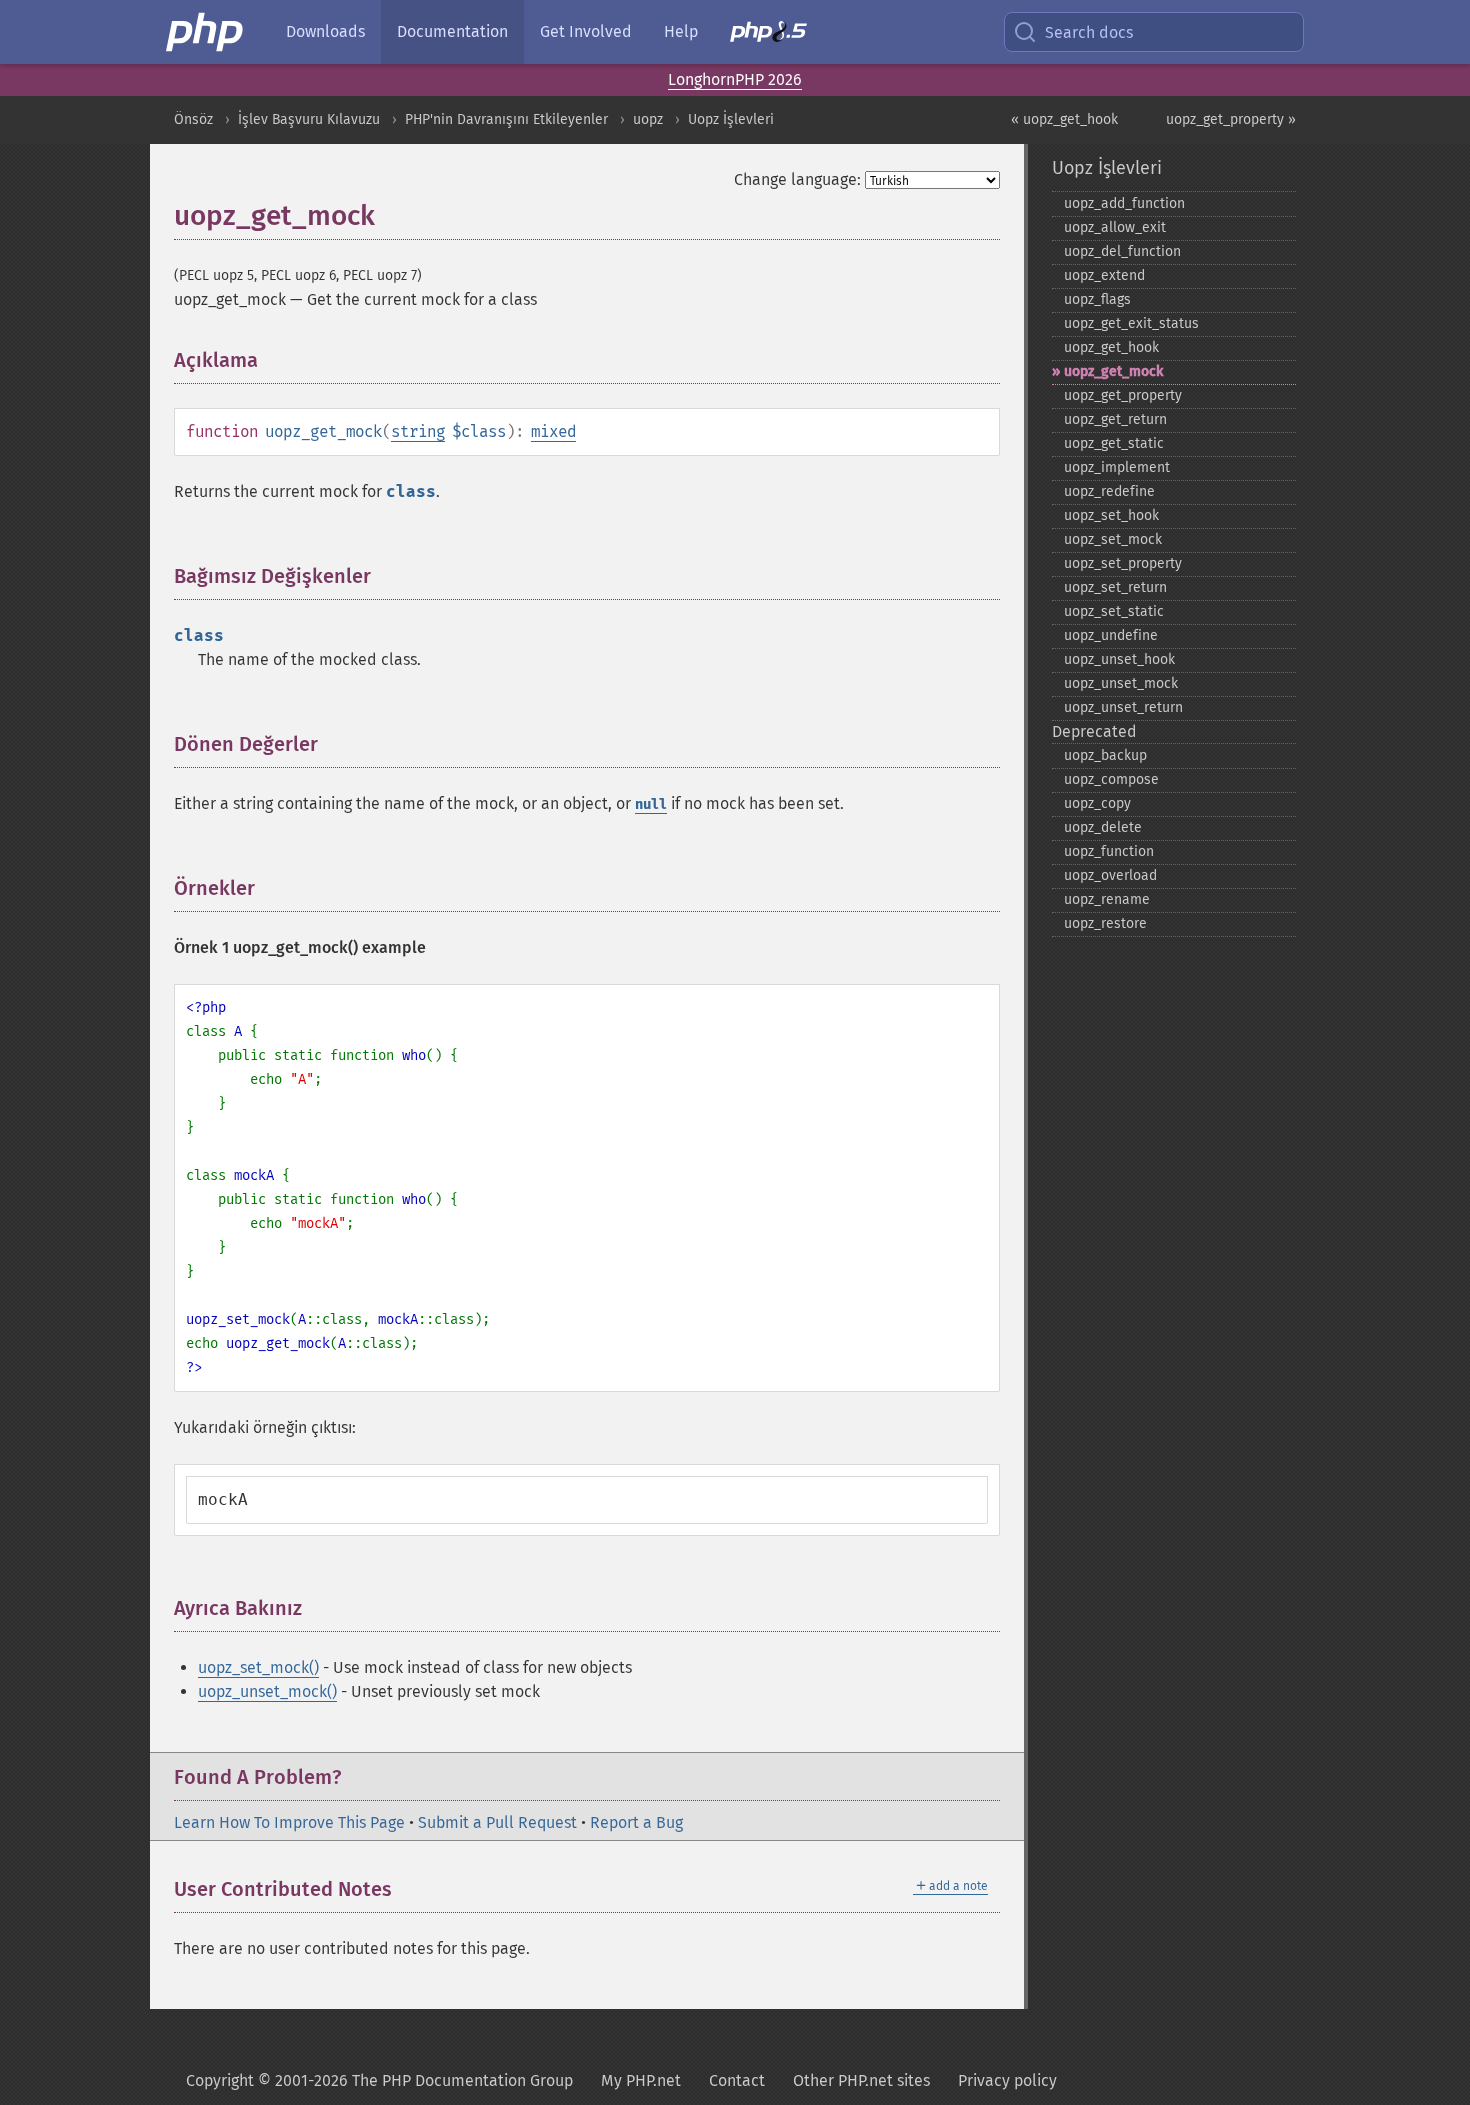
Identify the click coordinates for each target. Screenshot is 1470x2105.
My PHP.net (641, 2080)
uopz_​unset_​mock (1121, 683)
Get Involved (586, 31)
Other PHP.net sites (861, 2080)
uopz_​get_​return (1115, 419)
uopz (648, 119)
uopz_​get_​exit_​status (1131, 323)
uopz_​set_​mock (1113, 539)
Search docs (1089, 32)
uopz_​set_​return (1115, 587)
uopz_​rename (1107, 899)
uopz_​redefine (1109, 491)
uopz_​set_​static (1114, 611)
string (418, 431)
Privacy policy (1007, 2080)
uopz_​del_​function (1122, 251)
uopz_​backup (1105, 755)
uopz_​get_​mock (1113, 371)
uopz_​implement (1117, 467)
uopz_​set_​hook (1111, 515)
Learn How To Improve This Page (289, 1822)
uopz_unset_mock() (267, 1691)
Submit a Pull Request (497, 1822)
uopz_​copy (1097, 803)
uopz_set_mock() (258, 1667)
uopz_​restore (1105, 923)
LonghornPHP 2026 (735, 79)
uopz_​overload (1110, 875)
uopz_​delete (1103, 827)
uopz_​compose (1111, 779)
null (651, 804)
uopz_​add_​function (1124, 203)
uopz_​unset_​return (1123, 707)
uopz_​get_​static (1114, 443)
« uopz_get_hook (1064, 119)
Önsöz (193, 119)
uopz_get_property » (1231, 119)
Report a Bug (636, 1822)
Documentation (452, 31)
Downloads (325, 31)
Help (681, 31)
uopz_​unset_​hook (1119, 659)
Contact (737, 2080)
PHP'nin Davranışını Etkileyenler (506, 119)
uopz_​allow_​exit (1115, 227)
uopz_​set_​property (1123, 563)
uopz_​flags (1097, 299)
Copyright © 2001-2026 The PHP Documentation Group (379, 2080)
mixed (553, 431)
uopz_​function (1109, 851)
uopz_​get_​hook (1111, 347)
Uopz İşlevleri (731, 119)
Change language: (797, 179)
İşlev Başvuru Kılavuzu (309, 119)
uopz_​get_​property (1123, 395)
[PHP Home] (206, 32)
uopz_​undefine (1111, 635)
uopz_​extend (1104, 275)
